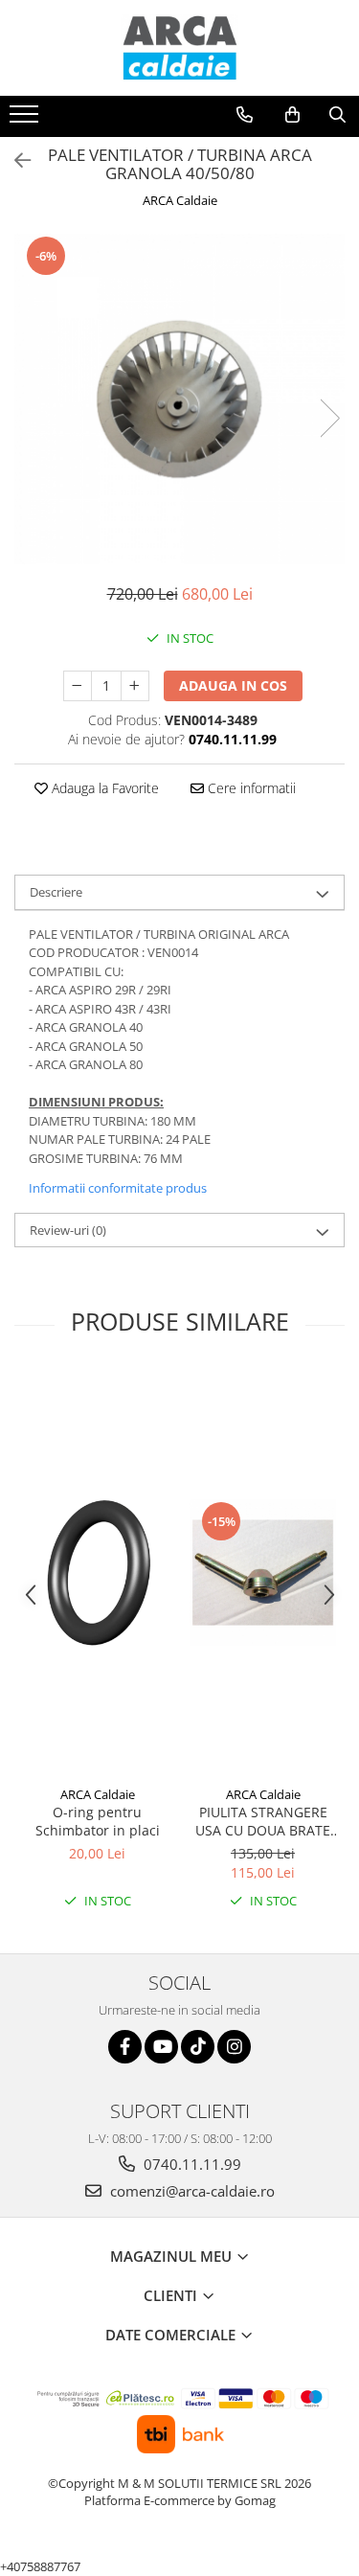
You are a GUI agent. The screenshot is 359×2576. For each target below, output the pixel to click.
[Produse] (26, 120)
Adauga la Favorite (103, 788)
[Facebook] (125, 2047)
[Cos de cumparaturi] (292, 115)
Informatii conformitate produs (118, 1188)
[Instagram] (234, 2047)
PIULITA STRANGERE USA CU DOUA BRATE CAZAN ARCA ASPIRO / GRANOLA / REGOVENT (263, 1821)
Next (329, 418)
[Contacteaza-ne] (245, 115)
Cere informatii (250, 788)
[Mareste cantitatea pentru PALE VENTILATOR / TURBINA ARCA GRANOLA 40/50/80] (135, 686)
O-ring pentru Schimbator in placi (98, 1821)
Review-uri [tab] (68, 1230)
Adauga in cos (233, 685)
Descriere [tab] (56, 892)
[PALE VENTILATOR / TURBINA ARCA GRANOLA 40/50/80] (179, 399)
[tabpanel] (179, 399)
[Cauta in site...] (337, 115)
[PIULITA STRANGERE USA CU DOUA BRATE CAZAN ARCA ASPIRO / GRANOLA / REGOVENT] (263, 1573)
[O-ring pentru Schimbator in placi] (97, 1573)
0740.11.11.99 (191, 2164)
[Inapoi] (14, 160)
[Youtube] (161, 2047)
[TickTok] (198, 2047)
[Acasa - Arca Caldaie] (180, 48)
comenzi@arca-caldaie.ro (191, 2191)
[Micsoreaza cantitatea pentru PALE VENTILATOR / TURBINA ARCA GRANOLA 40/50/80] (78, 686)
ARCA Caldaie (180, 200)
